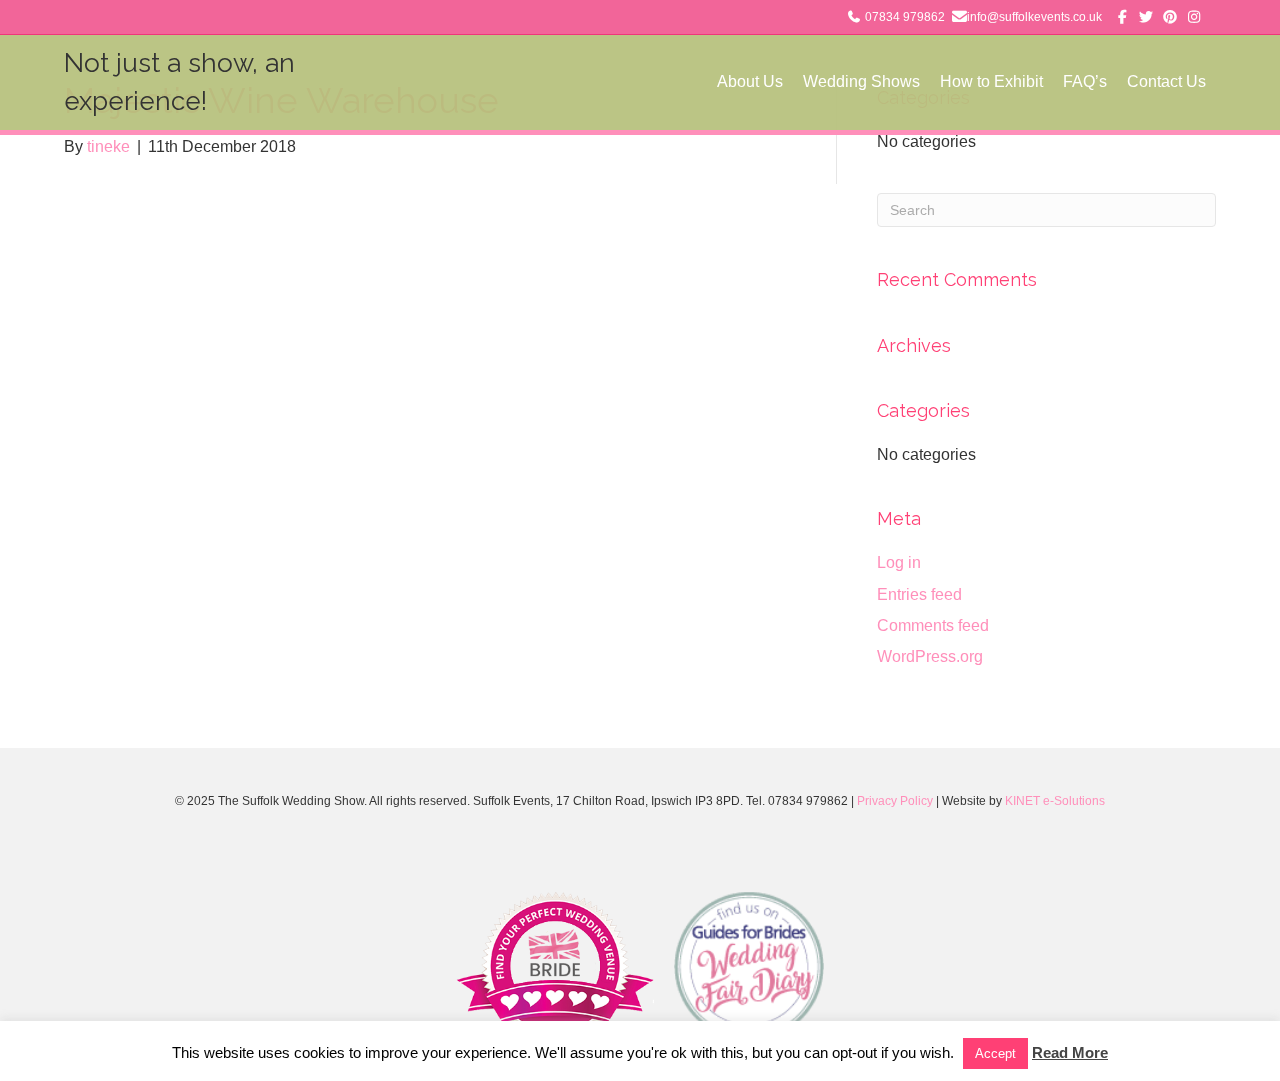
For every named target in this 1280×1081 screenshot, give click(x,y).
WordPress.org (930, 656)
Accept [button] (995, 1053)
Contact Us (1166, 81)
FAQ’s (1085, 81)
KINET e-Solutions (1055, 801)
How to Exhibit (991, 81)
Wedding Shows (861, 81)
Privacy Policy (895, 801)
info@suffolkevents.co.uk (1034, 17)
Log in (899, 562)
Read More (1070, 1052)
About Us (750, 81)
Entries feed (919, 594)
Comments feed (933, 625)
